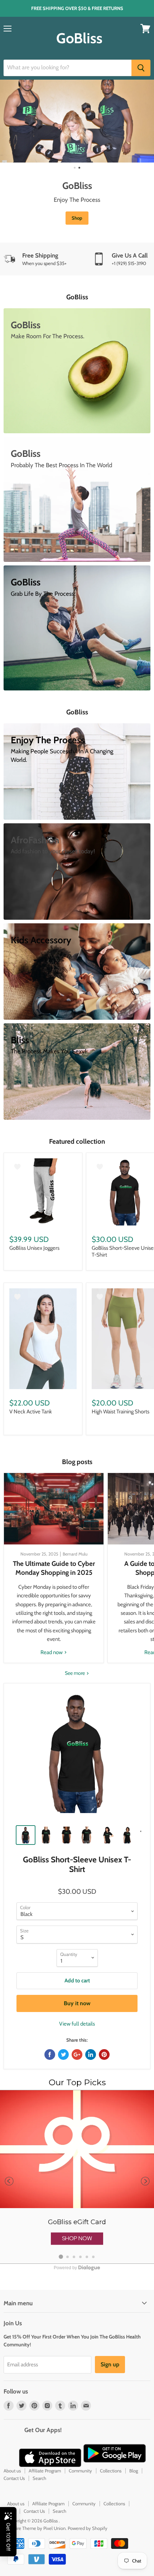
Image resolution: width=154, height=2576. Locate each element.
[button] (77, 2238)
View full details (77, 2024)
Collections (111, 2471)
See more (75, 1673)
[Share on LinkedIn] (91, 2055)
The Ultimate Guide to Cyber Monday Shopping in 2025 (54, 1568)
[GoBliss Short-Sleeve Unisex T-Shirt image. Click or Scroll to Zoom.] (77, 1756)
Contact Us (14, 2478)
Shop (77, 218)
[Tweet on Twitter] (63, 2055)
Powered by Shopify (88, 2528)
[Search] (141, 68)
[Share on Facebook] (50, 2055)
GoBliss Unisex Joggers (34, 1248)
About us (12, 2471)
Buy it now (77, 2003)
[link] (77, 2177)
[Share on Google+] (77, 2055)
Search (39, 2478)
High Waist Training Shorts (121, 1412)
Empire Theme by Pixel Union (36, 2528)
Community (80, 2471)
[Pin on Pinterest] (104, 2055)
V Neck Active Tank (31, 1412)
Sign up (110, 2364)
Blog (134, 2471)
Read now (52, 1652)
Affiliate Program (45, 2471)
